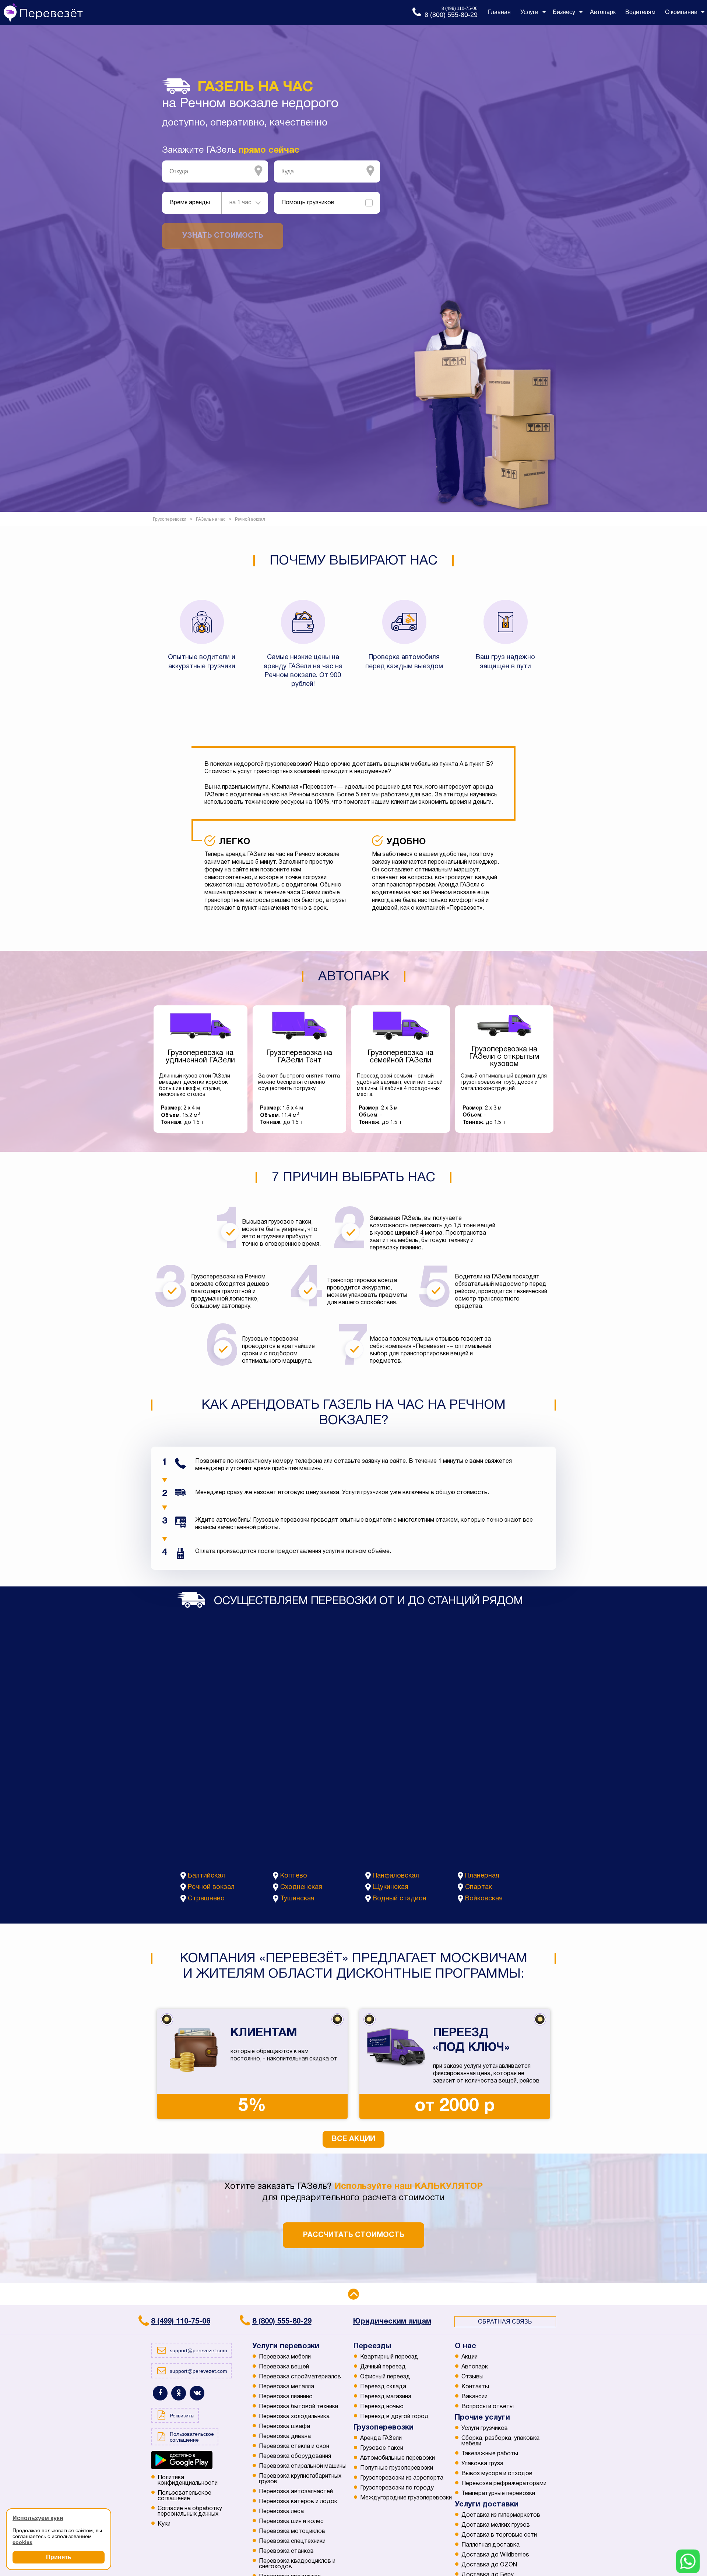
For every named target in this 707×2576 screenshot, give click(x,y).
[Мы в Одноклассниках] (179, 2393)
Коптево (294, 1876)
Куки (164, 2524)
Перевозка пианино (286, 2397)
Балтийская (206, 1876)
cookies (22, 2542)
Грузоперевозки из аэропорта (402, 2478)
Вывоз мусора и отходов (497, 2474)
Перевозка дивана (285, 2437)
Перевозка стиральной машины (303, 2466)
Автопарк (475, 2367)
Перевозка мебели (285, 2357)
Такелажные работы (490, 2454)
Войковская (484, 1899)
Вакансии (474, 2397)
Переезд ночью (382, 2407)
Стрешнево (206, 1899)
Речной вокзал (211, 1887)
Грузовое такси (382, 2448)
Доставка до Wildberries (495, 2555)
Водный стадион (400, 1899)
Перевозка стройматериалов (300, 2377)
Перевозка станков (286, 2551)
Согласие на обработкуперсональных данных (190, 2511)
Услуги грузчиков (485, 2428)
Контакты (475, 2387)
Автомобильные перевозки (398, 2458)
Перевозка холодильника (294, 2417)
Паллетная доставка (490, 2545)
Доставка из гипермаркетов (501, 2515)
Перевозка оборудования (295, 2456)
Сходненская (301, 1887)
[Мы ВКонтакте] (197, 2393)
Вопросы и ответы (488, 2407)
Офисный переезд (385, 2377)
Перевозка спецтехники (292, 2541)
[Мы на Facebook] (160, 2393)
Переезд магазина (386, 2397)
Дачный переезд (383, 2367)
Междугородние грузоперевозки (406, 2498)
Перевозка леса (281, 2512)
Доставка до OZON (489, 2565)
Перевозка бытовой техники (298, 2407)
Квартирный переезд (389, 2357)
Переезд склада (383, 2387)
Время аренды (190, 203)
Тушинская (297, 1899)
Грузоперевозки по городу (397, 2488)
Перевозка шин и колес (291, 2522)
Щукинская (391, 1887)
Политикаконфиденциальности (188, 2481)
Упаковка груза (482, 2464)
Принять (59, 2557)
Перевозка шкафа (284, 2427)
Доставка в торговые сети (499, 2535)
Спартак (479, 1887)
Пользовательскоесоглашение (184, 2496)
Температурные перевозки (498, 2494)
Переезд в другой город (394, 2417)
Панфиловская (396, 1876)
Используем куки (38, 2518)
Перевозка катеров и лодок (298, 2502)
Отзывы (472, 2377)
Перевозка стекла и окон (294, 2446)
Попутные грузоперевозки (397, 2468)
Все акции (353, 2139)
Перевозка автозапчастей (296, 2492)
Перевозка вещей (284, 2367)
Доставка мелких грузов (496, 2525)
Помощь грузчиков (308, 203)
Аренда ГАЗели (381, 2438)
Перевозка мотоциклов (292, 2531)
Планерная (482, 1876)
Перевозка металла (286, 2387)
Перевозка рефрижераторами (504, 2484)
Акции (469, 2357)
